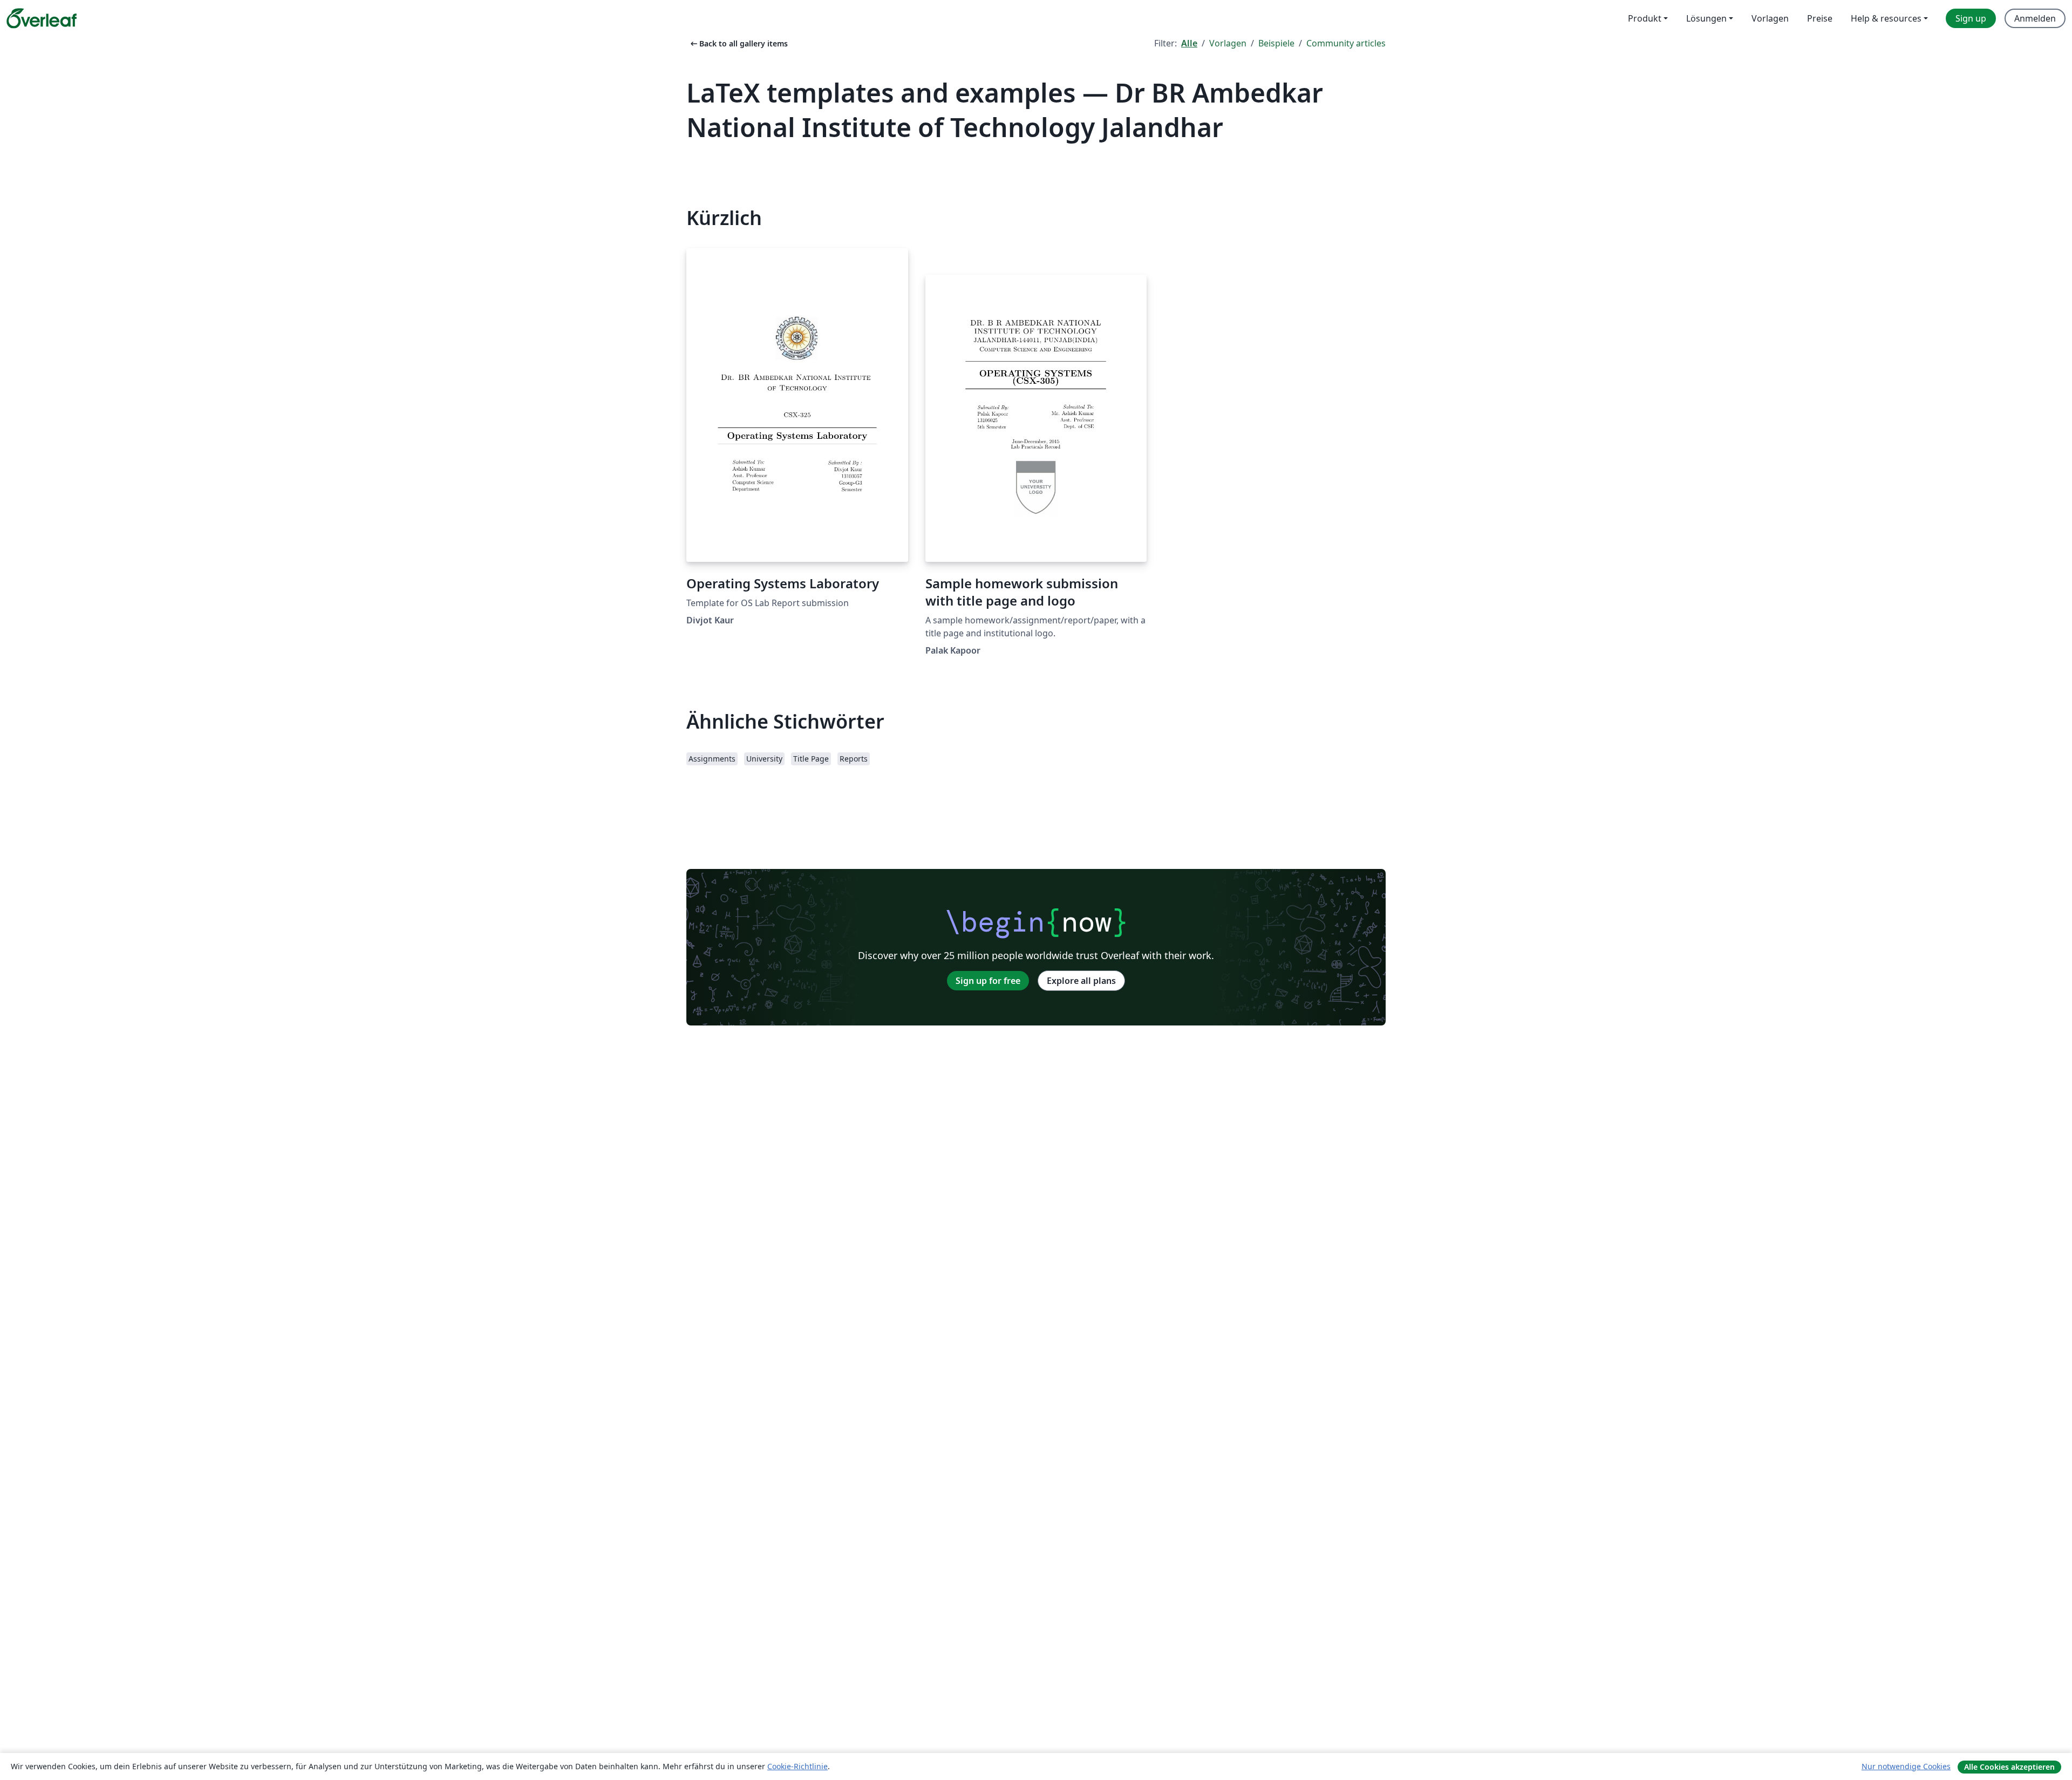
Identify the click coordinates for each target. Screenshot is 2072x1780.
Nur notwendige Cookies (1906, 1766)
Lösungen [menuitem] (1706, 18)
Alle (1189, 43)
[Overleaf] (42, 18)
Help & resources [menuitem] (1886, 18)
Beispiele (1276, 43)
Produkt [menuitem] (1645, 18)
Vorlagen (1228, 43)
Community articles (1346, 43)
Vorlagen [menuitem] (1770, 18)
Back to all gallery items (738, 43)
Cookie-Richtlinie (798, 1766)
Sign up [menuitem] (1971, 18)
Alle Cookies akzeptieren (2009, 1767)
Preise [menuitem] (1820, 18)
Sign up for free (988, 981)
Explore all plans (1081, 981)
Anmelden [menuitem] (2035, 18)
